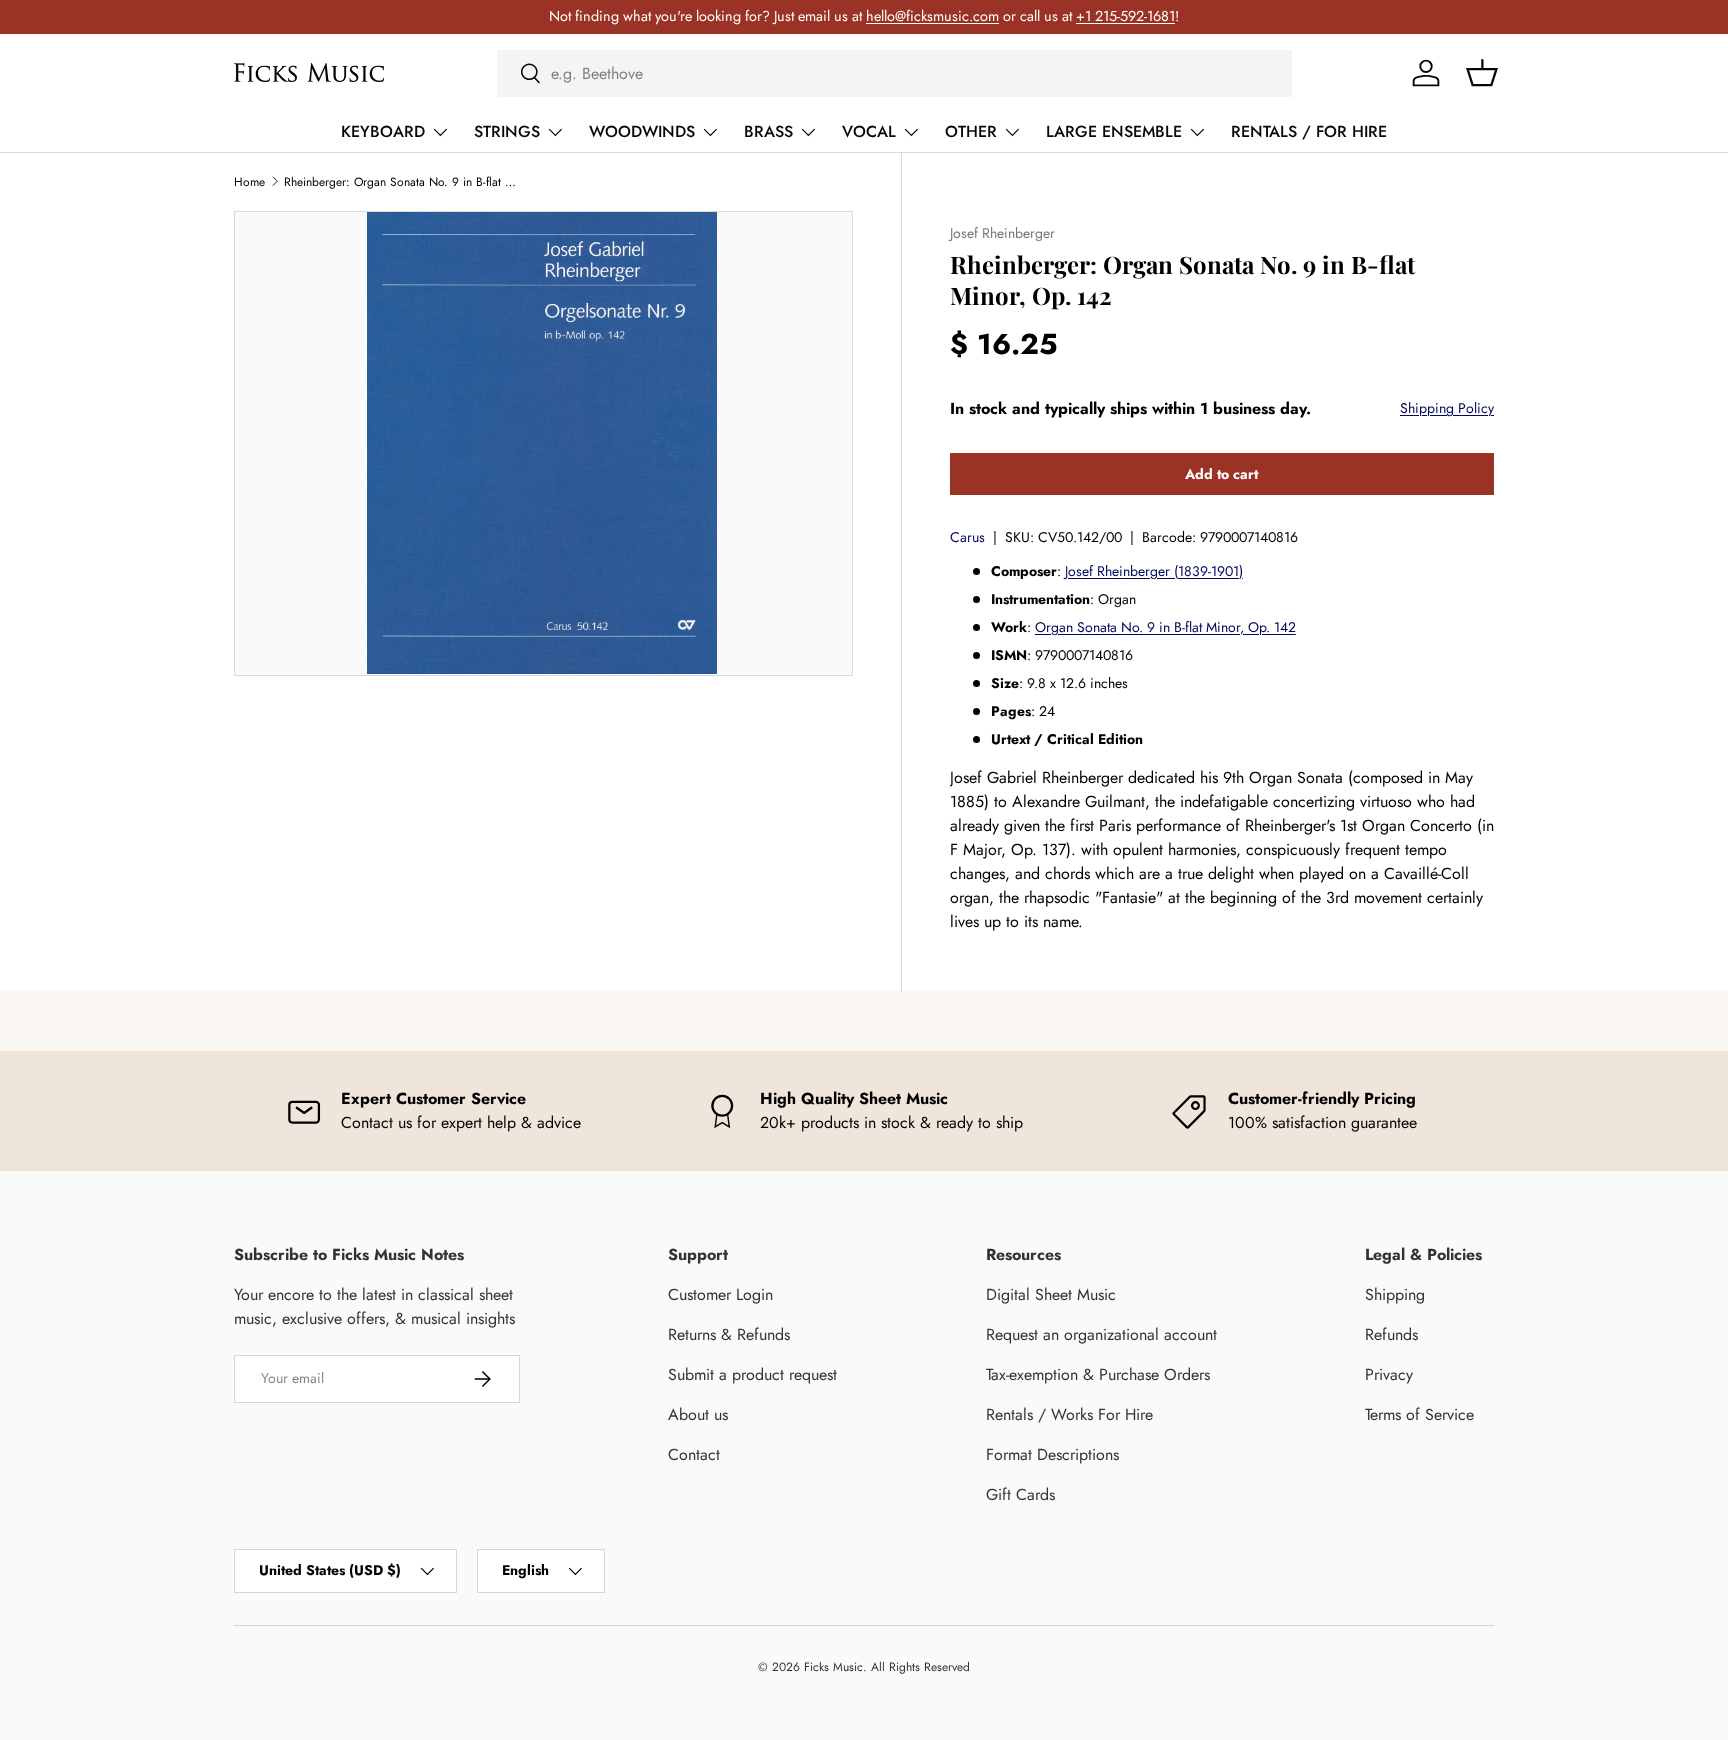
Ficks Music (833, 1667)
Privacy (1389, 1374)
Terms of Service (1419, 1414)
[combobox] (894, 73)
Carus (967, 537)
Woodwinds (642, 131)
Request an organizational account (1101, 1334)
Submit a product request (752, 1374)
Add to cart (1221, 474)
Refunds (1391, 1334)
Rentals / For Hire (1309, 131)
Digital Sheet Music (1051, 1294)
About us (698, 1414)
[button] (1482, 73)
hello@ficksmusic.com (932, 16)
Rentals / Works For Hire (1069, 1414)
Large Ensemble (1114, 131)
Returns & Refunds (729, 1334)
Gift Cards (1020, 1494)
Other (971, 131)
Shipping (1395, 1294)
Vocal (869, 131)
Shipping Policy (1447, 408)
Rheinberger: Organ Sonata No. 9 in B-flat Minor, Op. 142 (404, 182)
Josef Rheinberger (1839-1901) (1154, 571)
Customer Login (720, 1294)
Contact (694, 1454)
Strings (507, 131)
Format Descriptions (1052, 1454)
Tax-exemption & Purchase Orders (1098, 1374)
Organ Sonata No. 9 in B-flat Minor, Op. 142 (1165, 627)
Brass (768, 131)
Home (249, 182)
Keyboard (383, 131)
